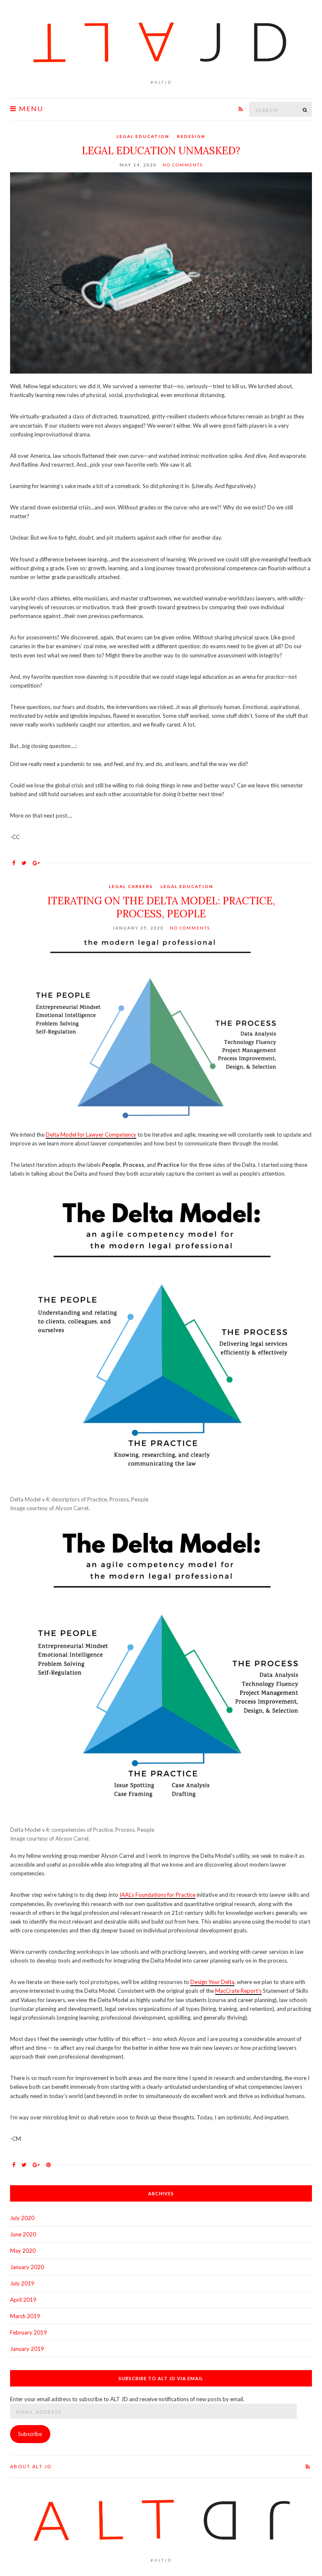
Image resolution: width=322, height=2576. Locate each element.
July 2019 (22, 2283)
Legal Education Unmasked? (161, 151)
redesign (191, 136)
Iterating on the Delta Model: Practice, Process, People (161, 907)
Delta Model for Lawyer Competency (91, 1135)
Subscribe (30, 2434)
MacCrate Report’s (238, 1991)
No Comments (183, 165)
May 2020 (23, 2251)
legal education (143, 136)
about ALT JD (31, 2466)
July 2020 (22, 2218)
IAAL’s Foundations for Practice (157, 1895)
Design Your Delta (212, 1982)
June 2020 (23, 2234)
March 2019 (25, 2316)
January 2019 (27, 2349)
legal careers (131, 886)
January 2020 (27, 2267)
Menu (30, 109)
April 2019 (23, 2300)
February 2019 (29, 2332)
